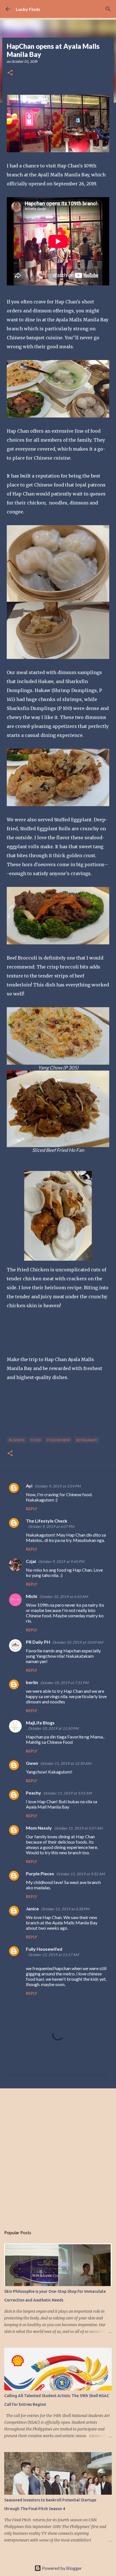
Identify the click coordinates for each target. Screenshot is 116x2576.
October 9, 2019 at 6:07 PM (51, 1526)
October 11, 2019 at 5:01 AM (68, 1793)
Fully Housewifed (44, 1949)
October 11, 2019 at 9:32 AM (81, 1874)
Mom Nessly (39, 1828)
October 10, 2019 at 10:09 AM (78, 1642)
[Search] (108, 9)
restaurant (87, 1440)
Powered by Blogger (62, 2568)
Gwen (32, 1763)
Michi (32, 1596)
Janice (32, 1909)
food (36, 1440)
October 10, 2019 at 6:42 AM (64, 1597)
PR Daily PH (38, 1642)
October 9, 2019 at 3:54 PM (58, 1486)
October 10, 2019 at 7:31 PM (64, 1683)
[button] (10, 73)
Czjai (31, 1561)
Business (17, 1440)
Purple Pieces (40, 1873)
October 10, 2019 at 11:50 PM (53, 1728)
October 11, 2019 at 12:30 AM (66, 1763)
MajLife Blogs (40, 1723)
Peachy (34, 1793)
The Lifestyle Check (47, 1521)
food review (58, 1440)
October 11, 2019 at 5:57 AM (78, 1828)
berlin (32, 1682)
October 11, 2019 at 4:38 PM (65, 1909)
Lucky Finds (28, 9)
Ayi (29, 1486)
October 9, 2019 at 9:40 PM (61, 1562)
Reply (32, 1509)
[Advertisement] (58, 2155)
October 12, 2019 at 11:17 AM (53, 1955)
